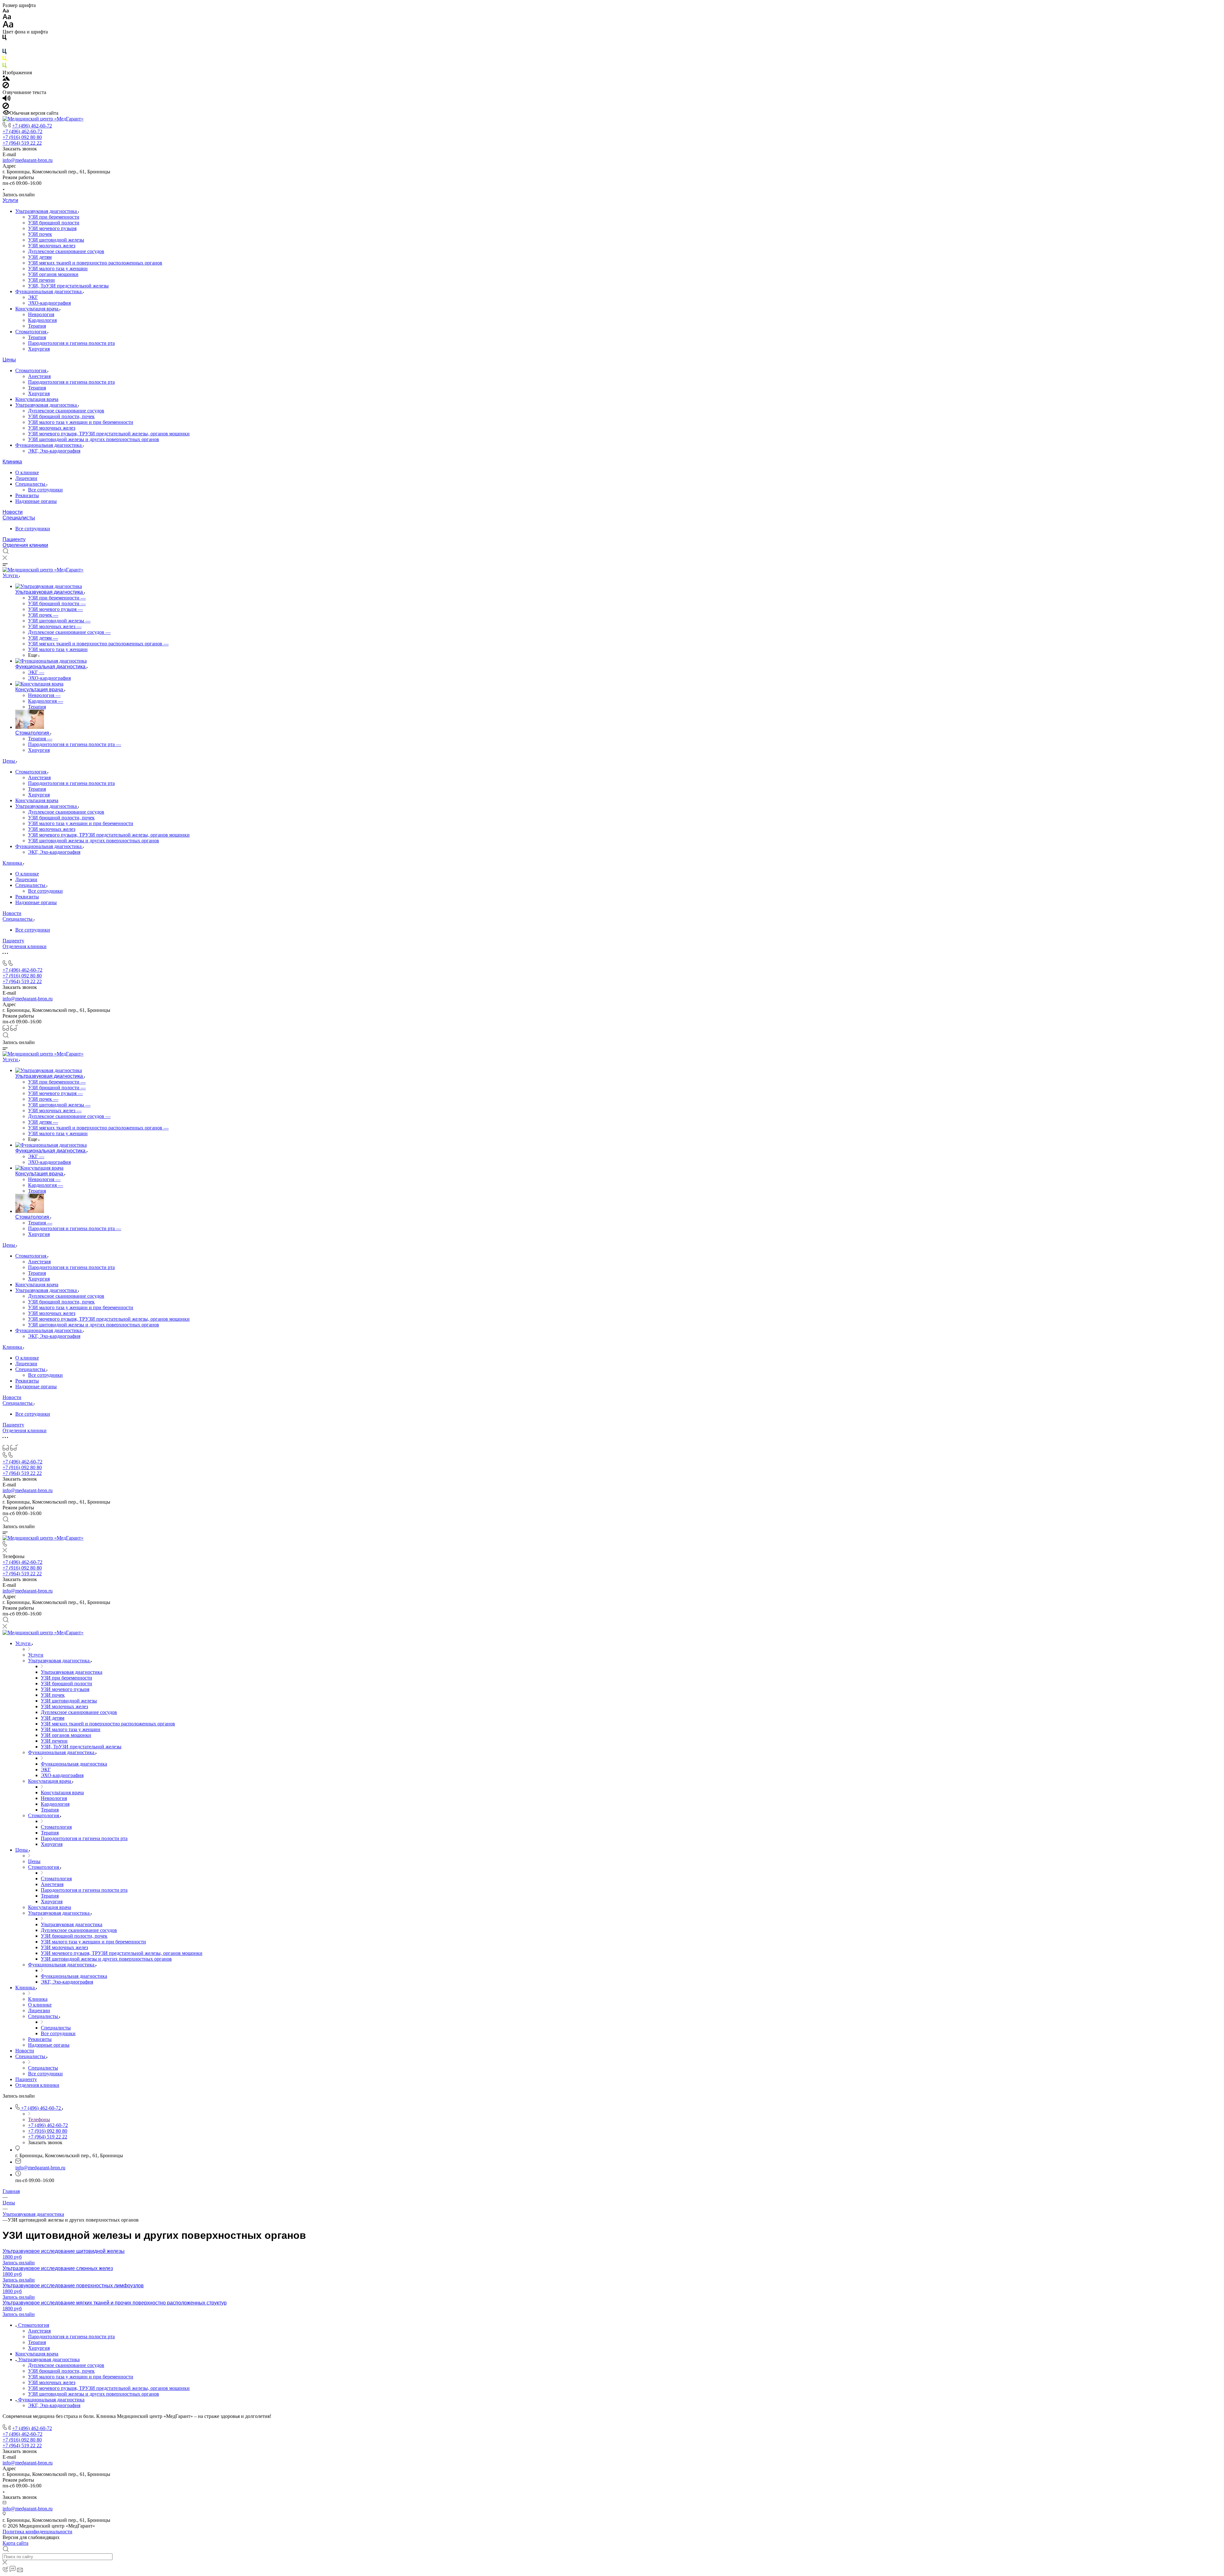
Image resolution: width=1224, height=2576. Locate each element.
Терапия (37, 326)
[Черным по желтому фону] (4, 60)
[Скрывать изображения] (6, 87)
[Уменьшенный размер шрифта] (6, 11)
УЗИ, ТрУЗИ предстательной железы (68, 286)
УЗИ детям (40, 257)
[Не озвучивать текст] (6, 107)
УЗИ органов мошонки (53, 274)
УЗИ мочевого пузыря (52, 228)
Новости (13, 512)
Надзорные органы (36, 501)
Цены (9, 360)
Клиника (12, 462)
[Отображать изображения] (6, 79)
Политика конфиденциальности (37, 2532)
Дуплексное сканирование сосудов (66, 251)
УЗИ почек (40, 234)
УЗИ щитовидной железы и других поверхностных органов (94, 439)
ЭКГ (33, 297)
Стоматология (31, 332)
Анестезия (39, 376)
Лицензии (26, 478)
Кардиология (42, 320)
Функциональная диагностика (49, 291)
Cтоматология (31, 370)
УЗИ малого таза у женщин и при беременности (81, 422)
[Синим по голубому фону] (4, 53)
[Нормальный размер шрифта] (7, 18)
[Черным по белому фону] (4, 39)
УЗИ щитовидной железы (56, 240)
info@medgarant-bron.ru (28, 160)
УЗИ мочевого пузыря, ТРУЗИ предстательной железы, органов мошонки (109, 434)
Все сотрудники (45, 490)
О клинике (27, 472)
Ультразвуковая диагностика (47, 211)
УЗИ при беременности (54, 217)
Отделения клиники (25, 545)
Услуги (10, 200)
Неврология (41, 314)
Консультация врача (37, 309)
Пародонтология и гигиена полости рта (71, 343)
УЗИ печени (41, 280)
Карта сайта (15, 2543)
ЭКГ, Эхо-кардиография (54, 451)
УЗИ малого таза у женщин (58, 268)
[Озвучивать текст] (7, 100)
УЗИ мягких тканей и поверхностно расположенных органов (95, 263)
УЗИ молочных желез (52, 246)
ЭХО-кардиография (49, 303)
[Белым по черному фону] (4, 46)
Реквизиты (27, 495)
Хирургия (39, 349)
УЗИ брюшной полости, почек (61, 416)
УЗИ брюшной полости (54, 223)
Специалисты (31, 484)
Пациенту (14, 539)
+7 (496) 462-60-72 (32, 126)
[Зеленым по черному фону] (4, 67)
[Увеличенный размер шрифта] (8, 26)
